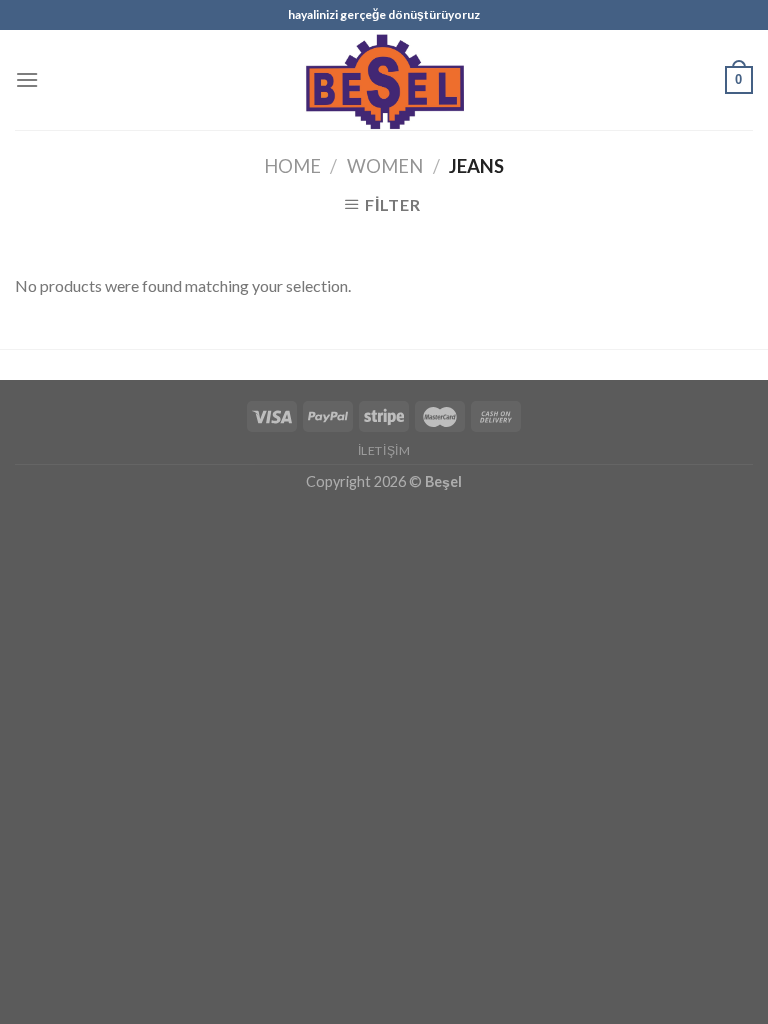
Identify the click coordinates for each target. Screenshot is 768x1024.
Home (292, 166)
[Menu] (27, 79)
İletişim (384, 450)
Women (385, 166)
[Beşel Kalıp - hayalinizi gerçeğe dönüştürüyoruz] (384, 80)
